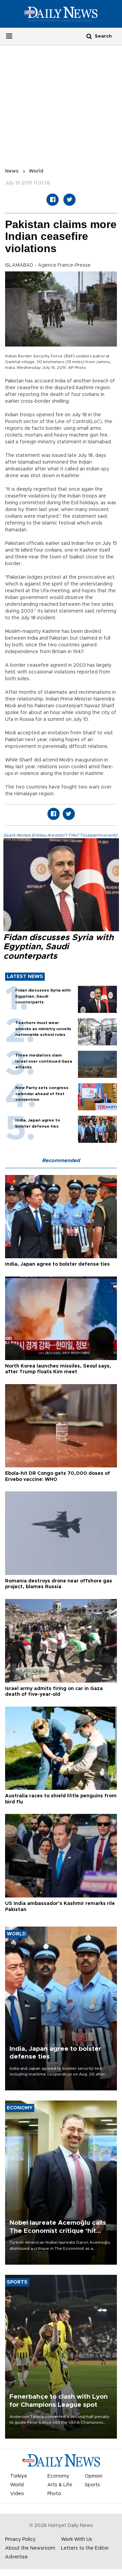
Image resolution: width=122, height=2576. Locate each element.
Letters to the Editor (85, 2548)
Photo (54, 2494)
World (36, 171)
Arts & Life (60, 2485)
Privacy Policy (20, 2539)
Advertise (16, 2557)
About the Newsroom (30, 2548)
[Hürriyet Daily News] (61, 14)
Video (17, 2494)
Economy (58, 2476)
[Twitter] (69, 200)
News (12, 171)
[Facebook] (53, 200)
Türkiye (19, 2476)
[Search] (89, 36)
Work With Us (77, 2539)
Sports (92, 2485)
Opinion (94, 2476)
